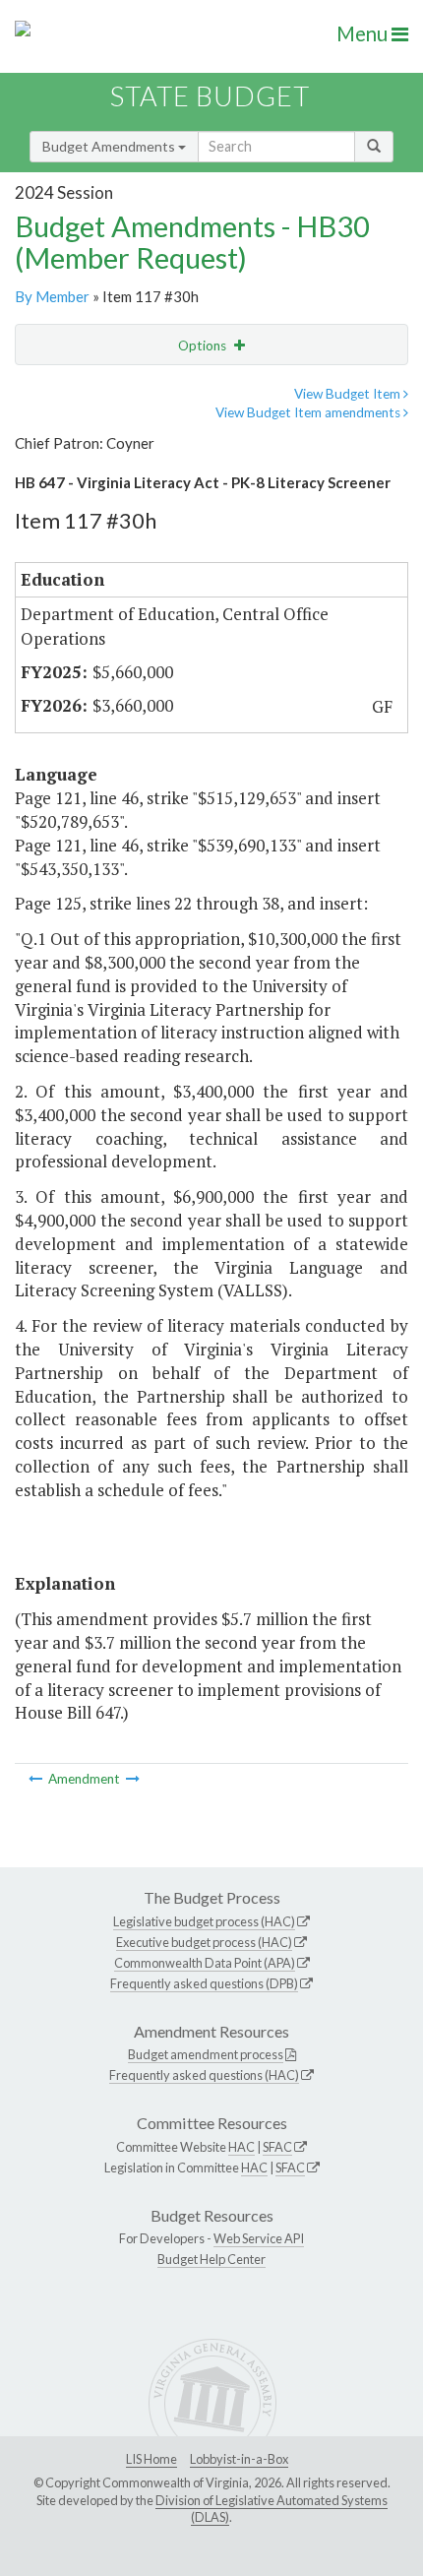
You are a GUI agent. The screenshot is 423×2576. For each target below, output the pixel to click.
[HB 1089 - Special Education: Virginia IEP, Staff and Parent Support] (133, 1779)
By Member (52, 296)
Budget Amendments (110, 146)
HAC (242, 2147)
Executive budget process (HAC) (204, 1942)
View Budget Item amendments (309, 412)
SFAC (277, 2147)
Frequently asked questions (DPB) (204, 1983)
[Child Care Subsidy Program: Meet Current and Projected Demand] (37, 1779)
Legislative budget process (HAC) (204, 1921)
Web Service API (259, 2238)
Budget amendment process (206, 2054)
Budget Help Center (211, 2259)
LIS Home (151, 2459)
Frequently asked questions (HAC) (204, 2075)
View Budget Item (349, 394)
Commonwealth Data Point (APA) (205, 1963)
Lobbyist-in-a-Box (239, 2459)
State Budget (210, 96)
